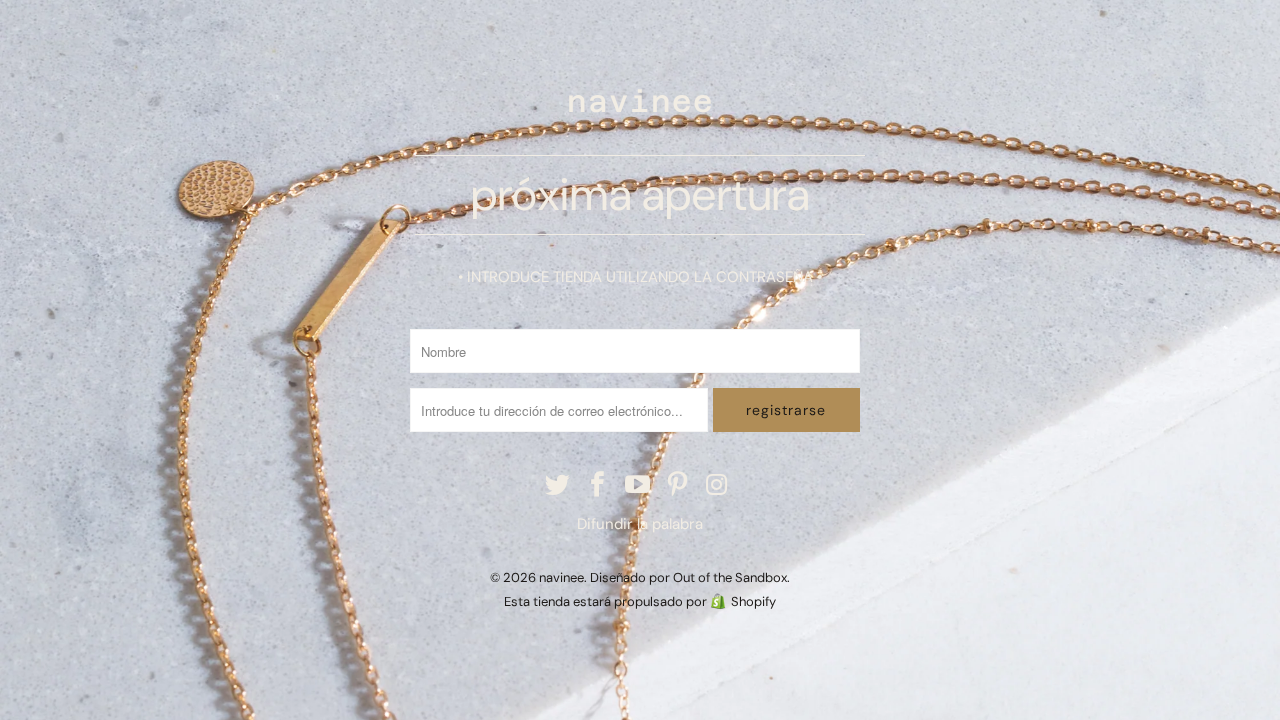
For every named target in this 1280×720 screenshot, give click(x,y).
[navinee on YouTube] (638, 486)
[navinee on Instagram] (718, 486)
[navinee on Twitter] (559, 486)
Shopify (753, 601)
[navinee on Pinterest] (678, 486)
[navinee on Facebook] (598, 486)
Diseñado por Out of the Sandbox (688, 577)
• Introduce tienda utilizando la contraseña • (640, 277)
